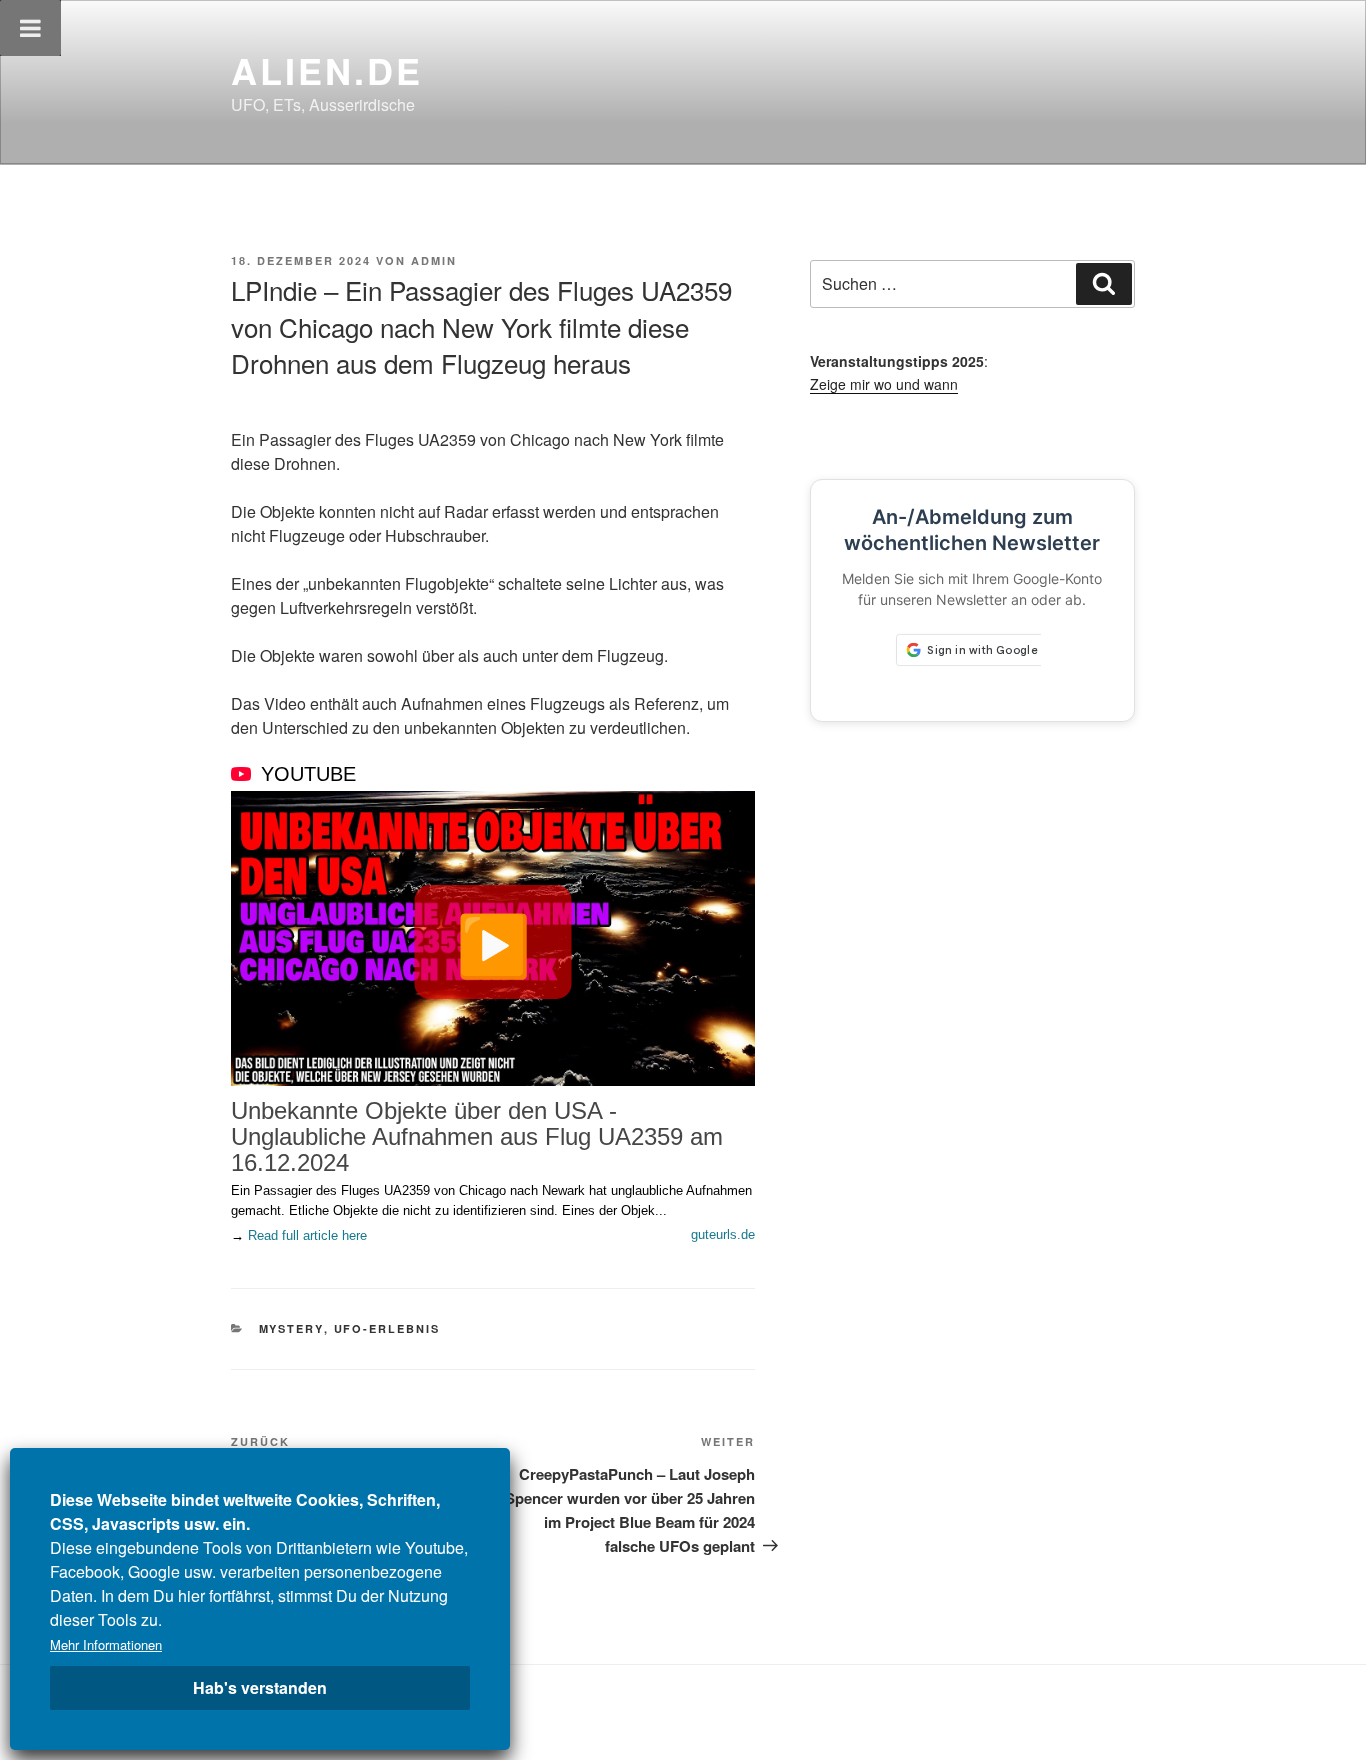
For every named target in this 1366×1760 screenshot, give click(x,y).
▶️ (493, 942)
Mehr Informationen (106, 1644)
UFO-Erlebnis (387, 1328)
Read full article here (307, 1235)
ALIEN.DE (327, 70)
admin (434, 260)
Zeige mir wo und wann (884, 384)
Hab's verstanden (260, 1687)
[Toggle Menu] (30, 28)
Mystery (291, 1328)
